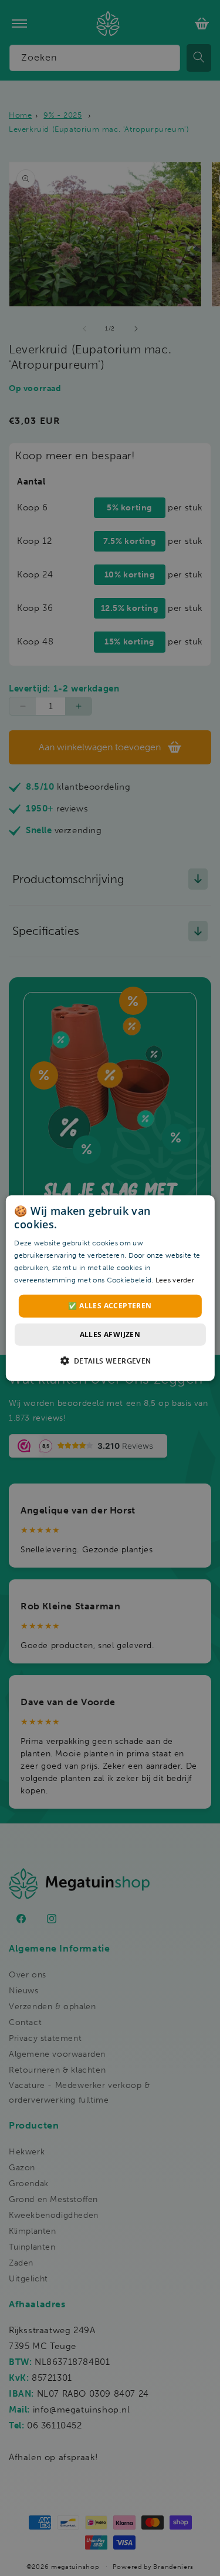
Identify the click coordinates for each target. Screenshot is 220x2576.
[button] (110, 1361)
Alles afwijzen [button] (110, 1334)
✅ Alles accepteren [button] (110, 1306)
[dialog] (110, 1288)
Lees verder (175, 1279)
